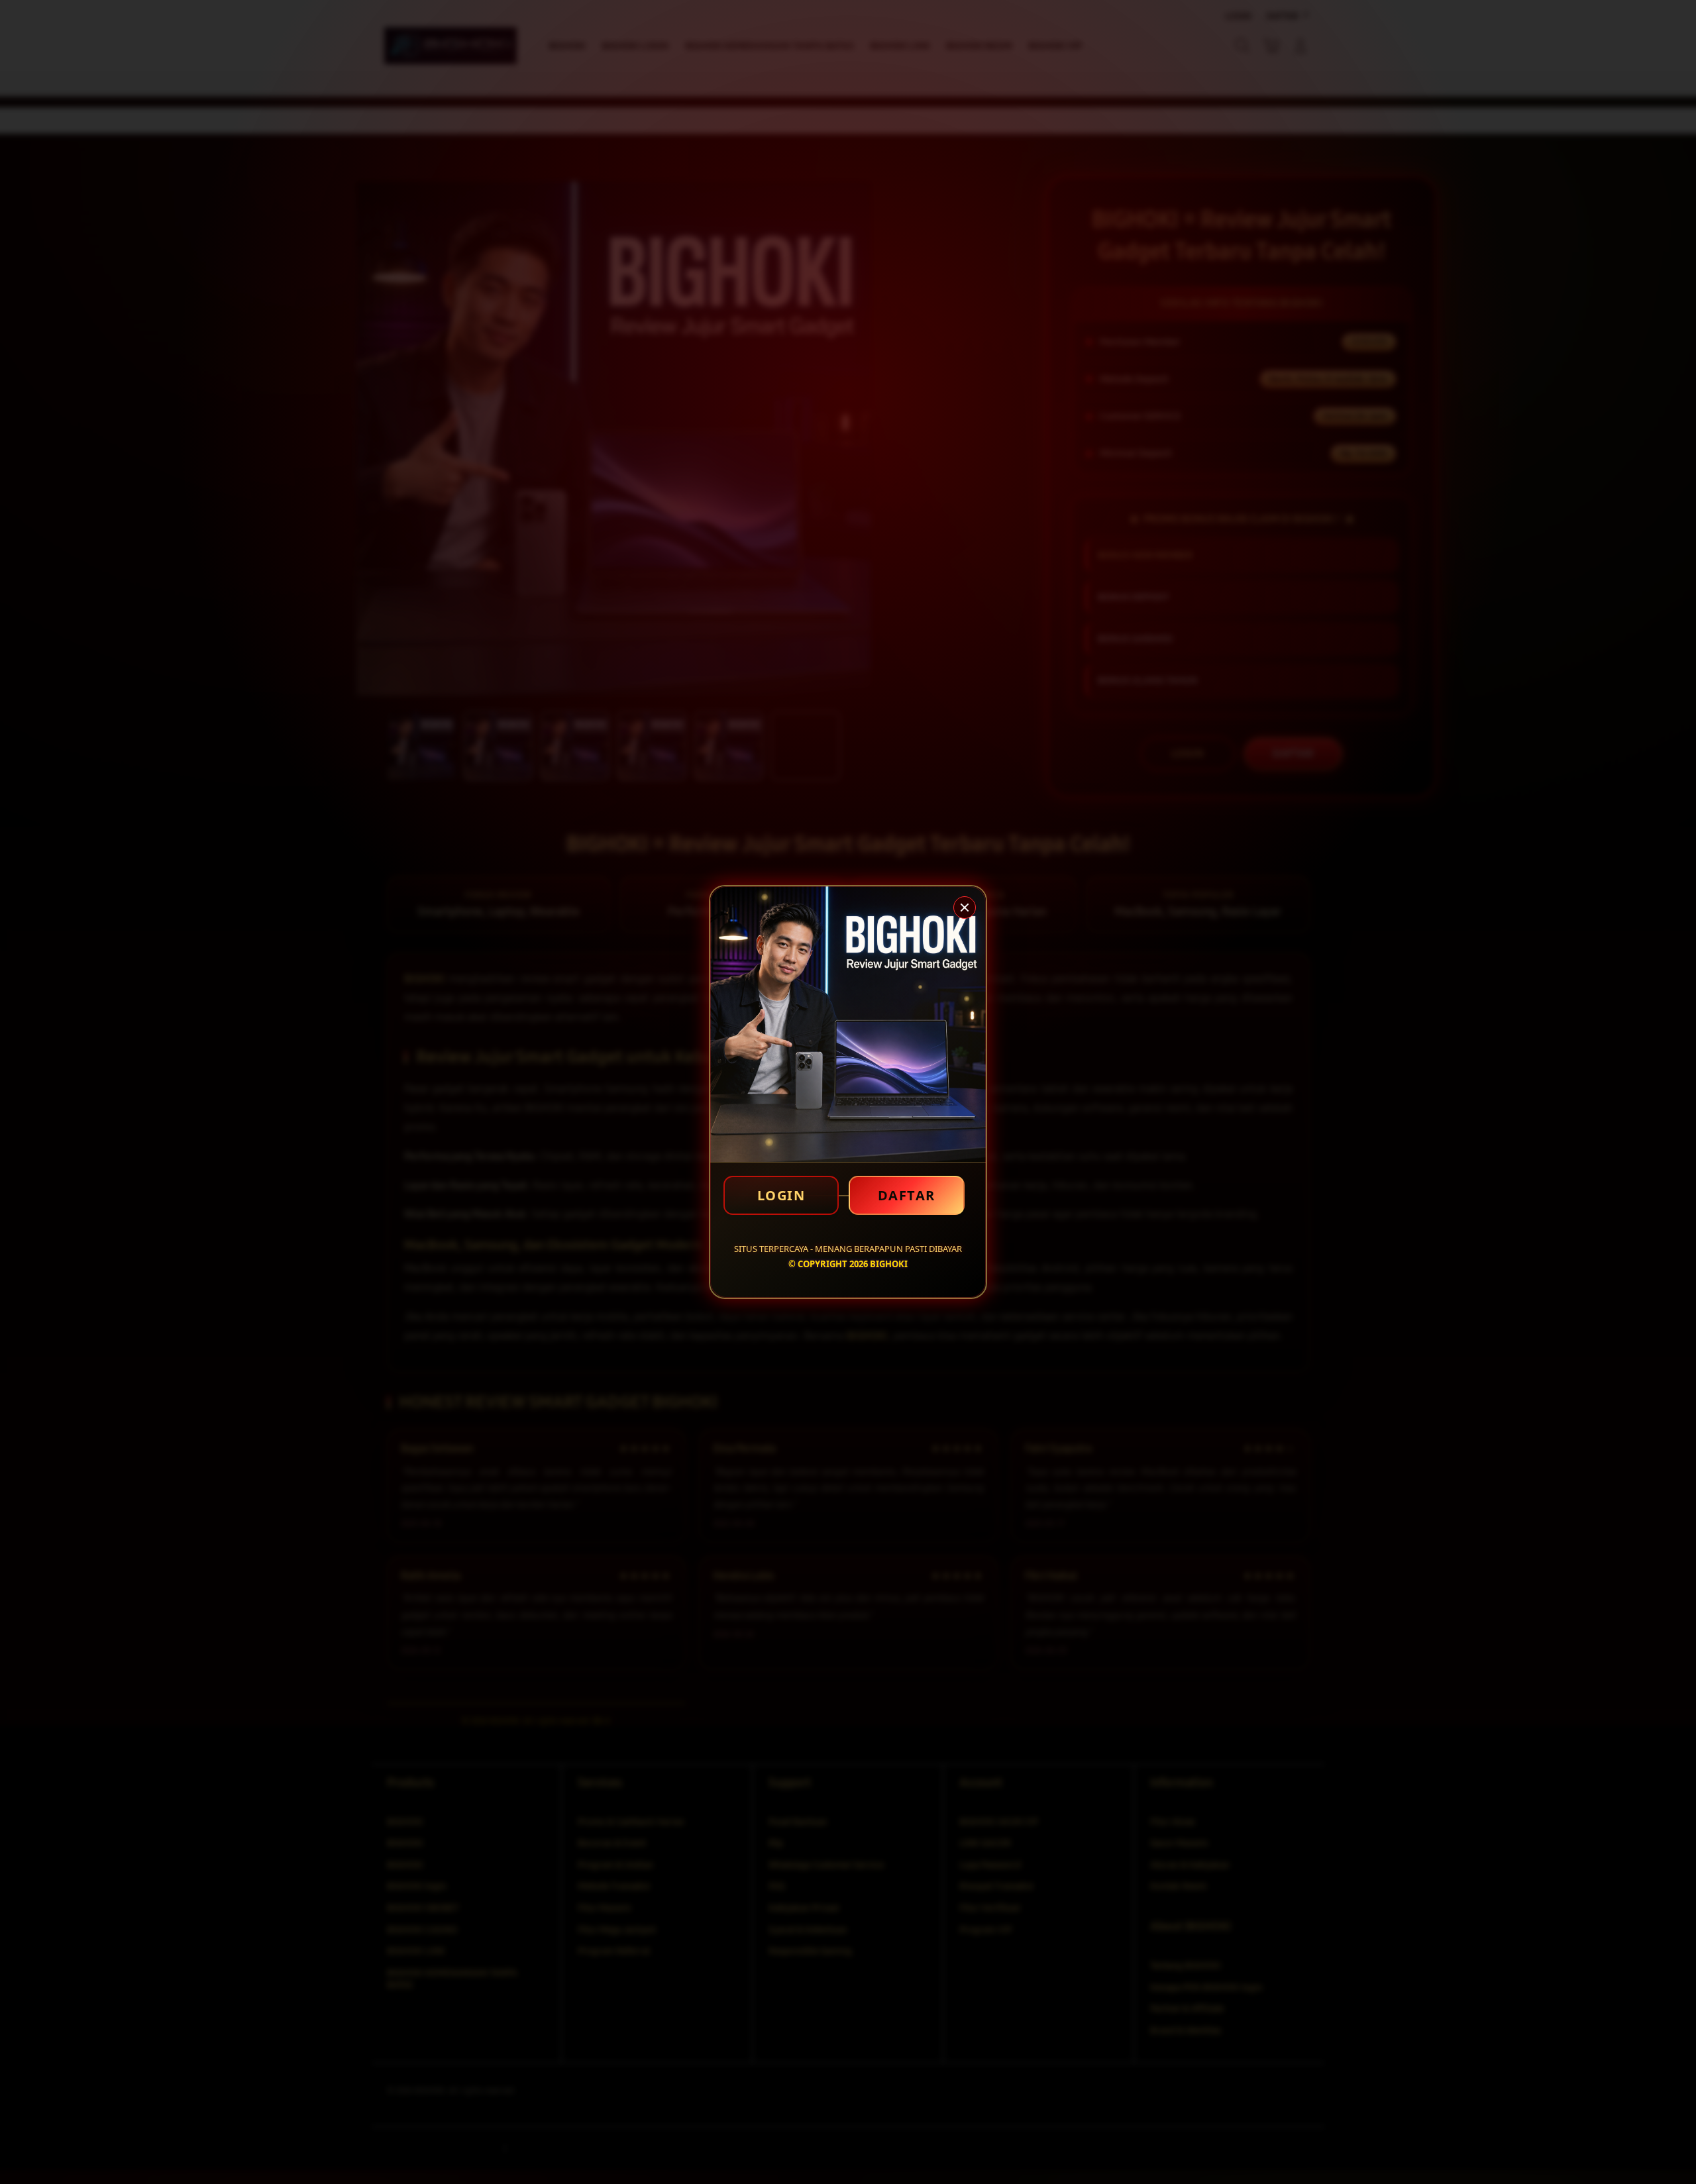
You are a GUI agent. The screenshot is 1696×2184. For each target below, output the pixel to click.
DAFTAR (907, 1195)
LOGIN (781, 1195)
